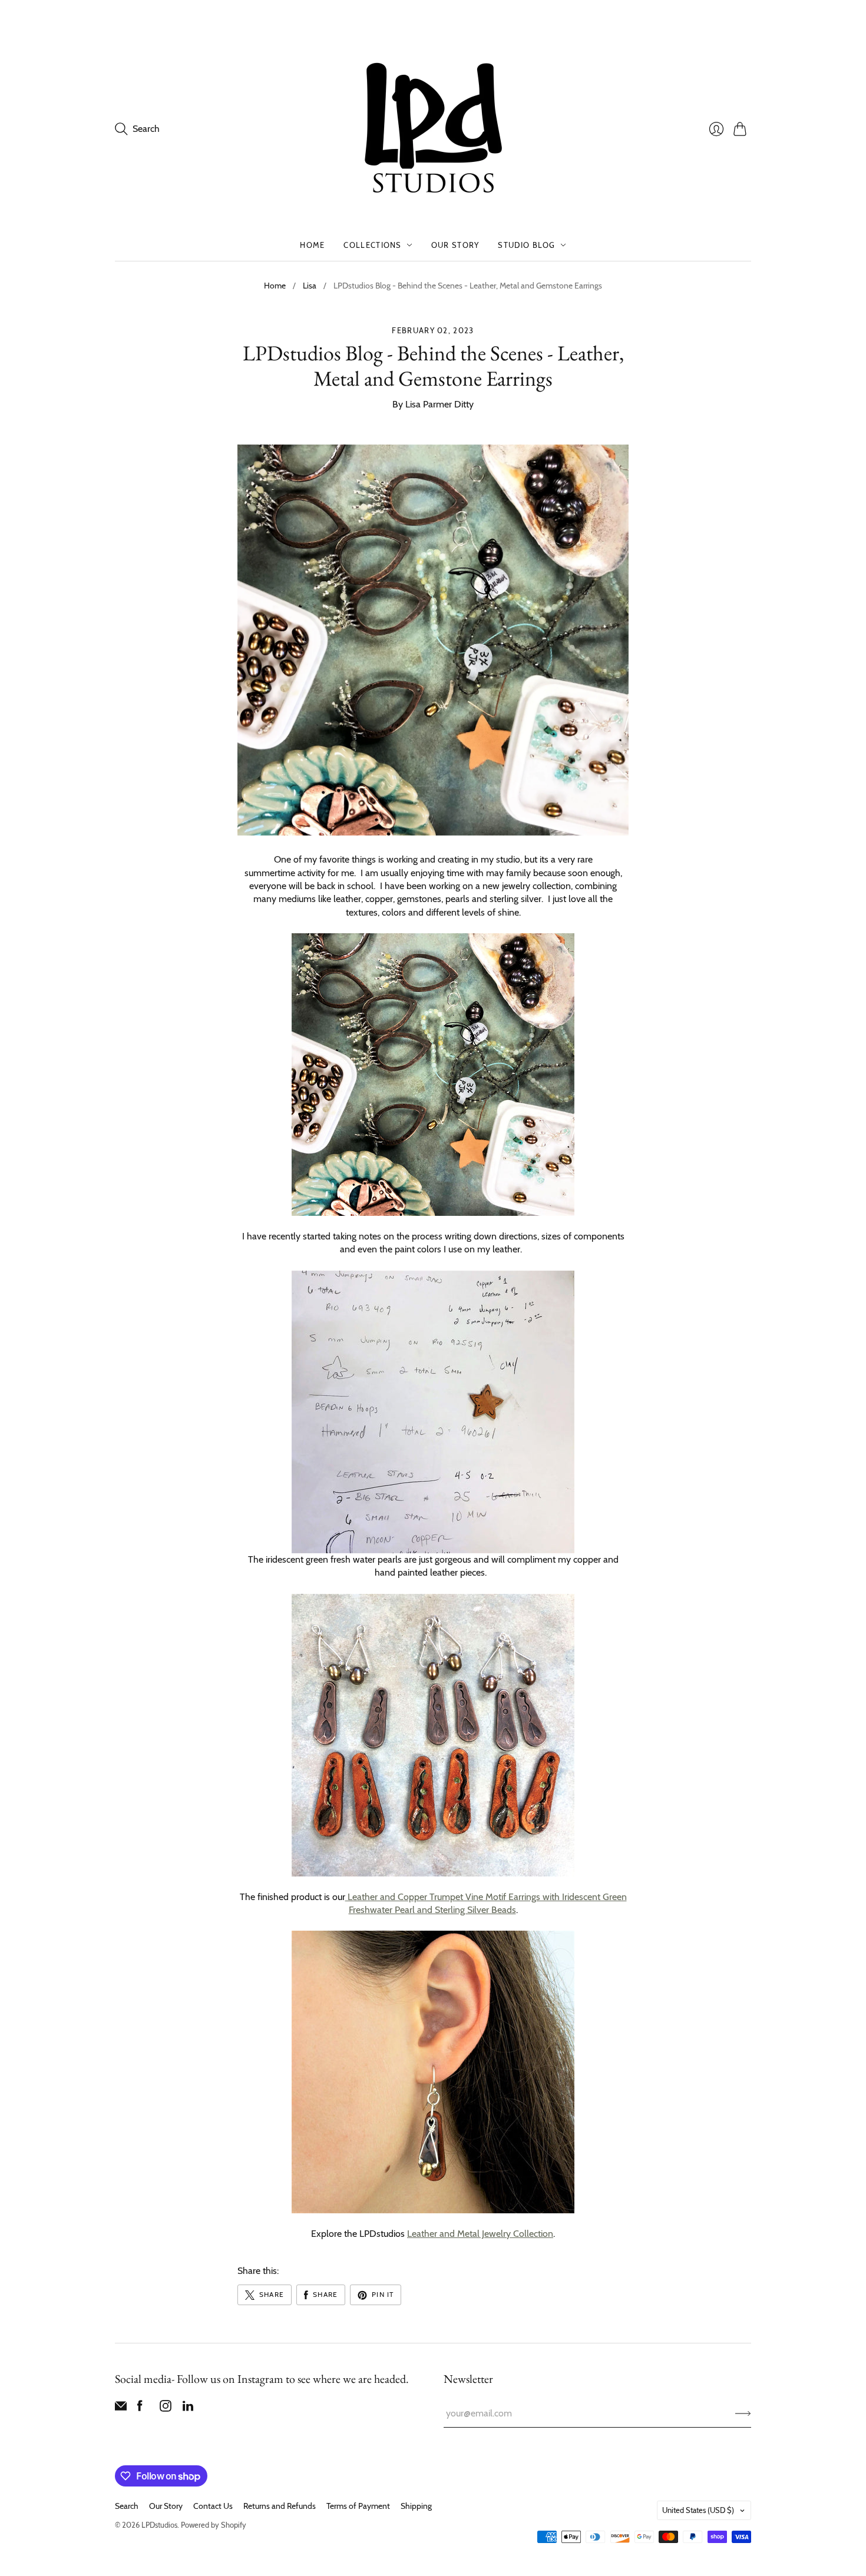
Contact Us (213, 2506)
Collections (372, 245)
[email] (121, 2408)
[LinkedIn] (188, 2408)
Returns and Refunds (280, 2506)
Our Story (455, 245)
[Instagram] (166, 2408)
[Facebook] (140, 2408)
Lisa (310, 286)
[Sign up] (743, 2413)
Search (127, 2506)
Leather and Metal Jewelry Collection (480, 2234)
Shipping (416, 2506)
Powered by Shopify (214, 2525)
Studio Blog (526, 245)
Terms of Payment (358, 2506)
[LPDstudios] (433, 129)
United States (698, 2510)
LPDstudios (159, 2525)
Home (312, 245)
